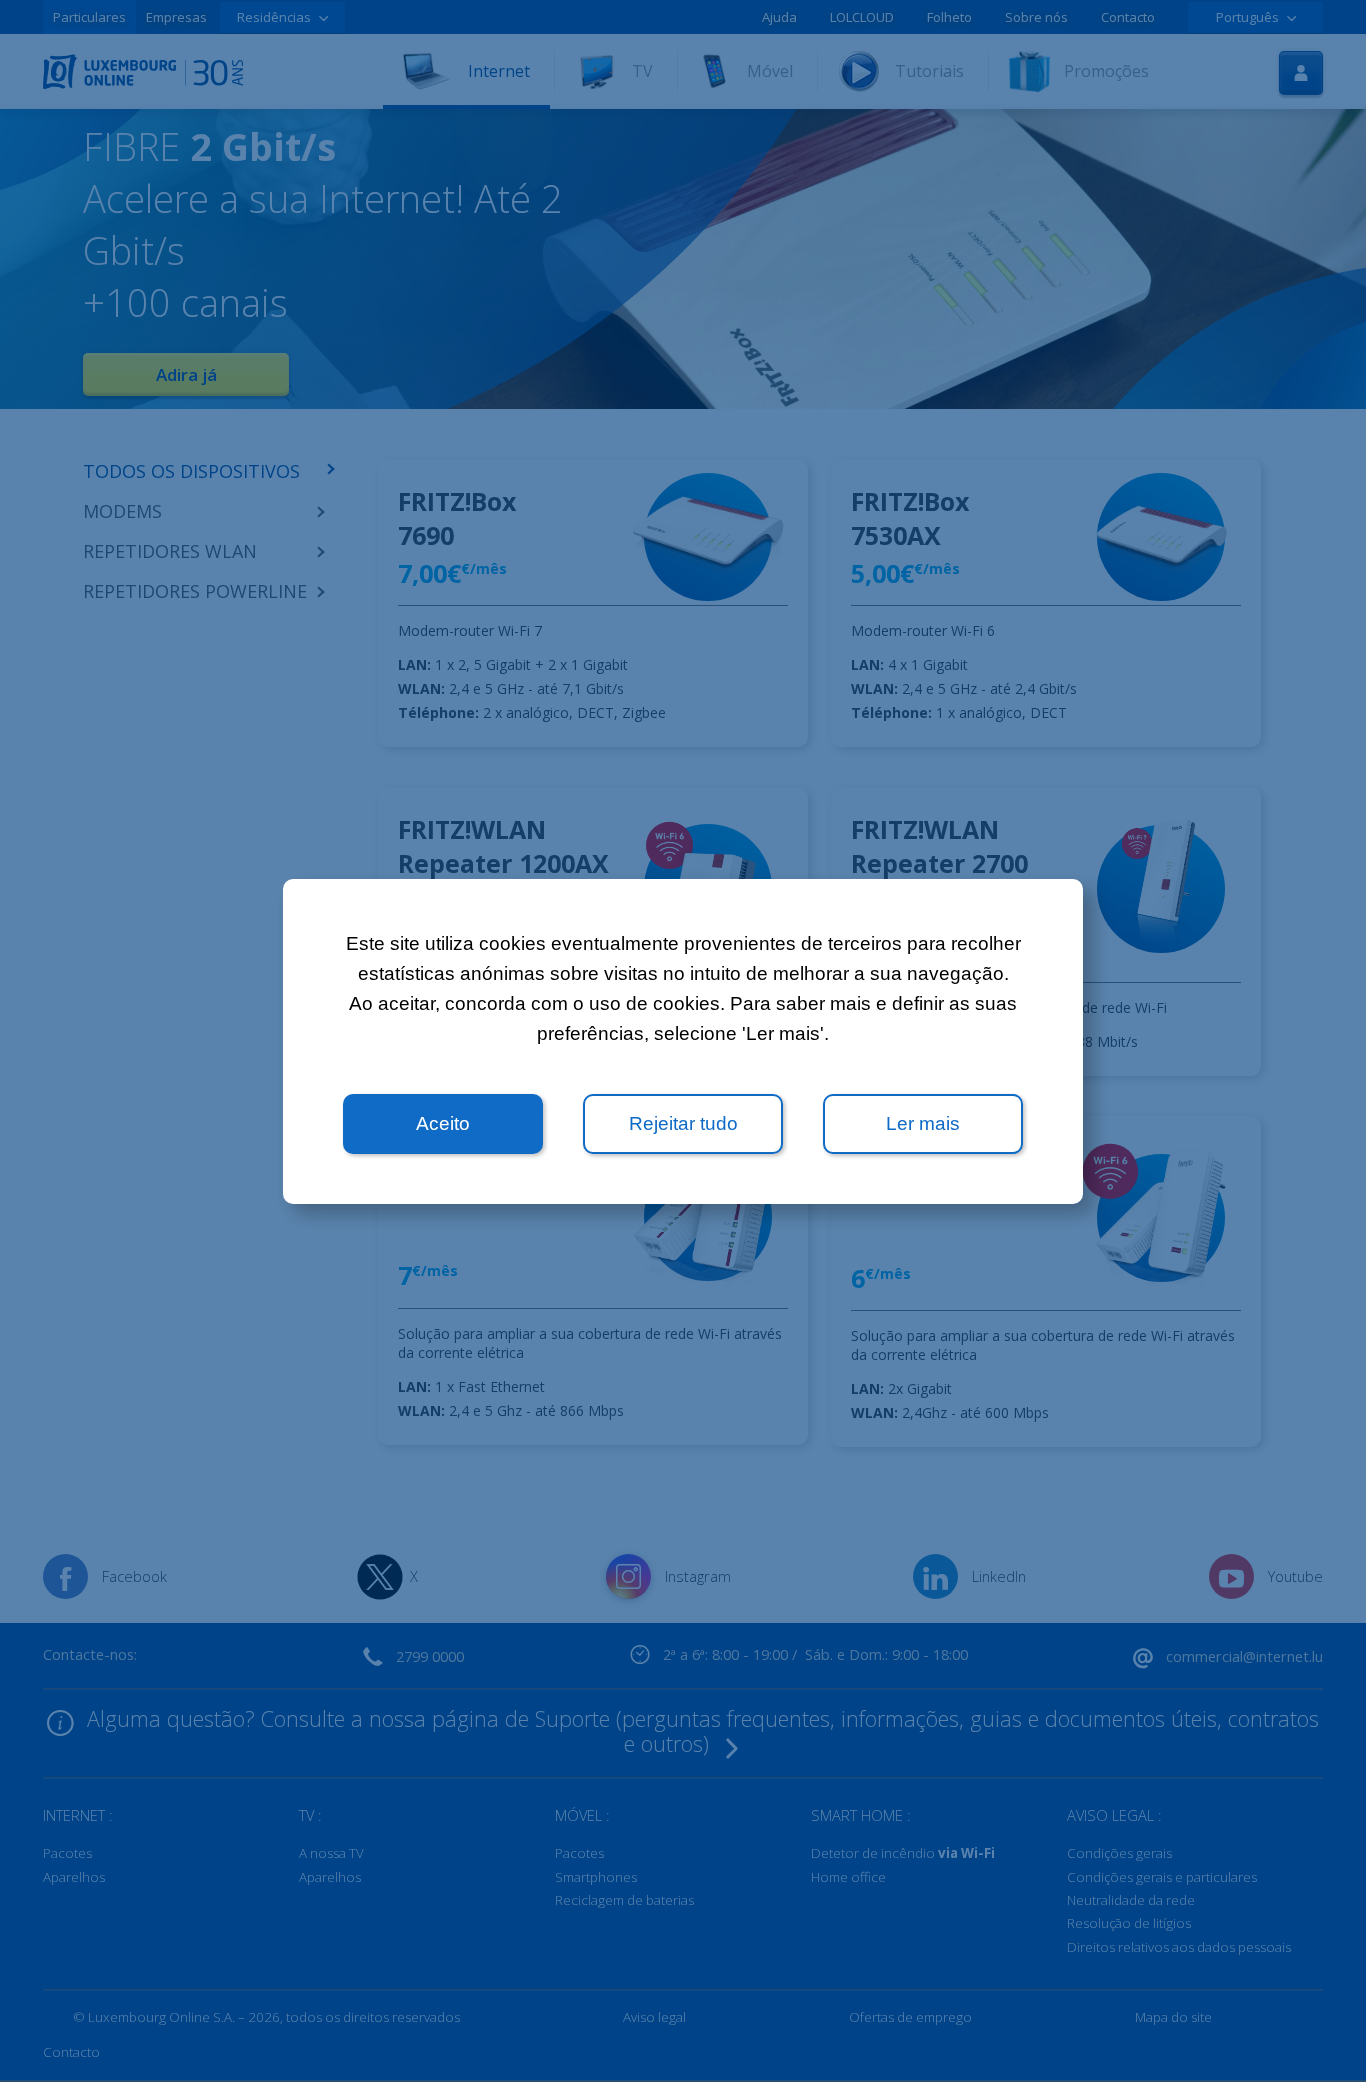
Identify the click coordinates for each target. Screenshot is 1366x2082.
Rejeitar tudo (683, 1123)
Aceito (443, 1123)
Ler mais (923, 1123)
